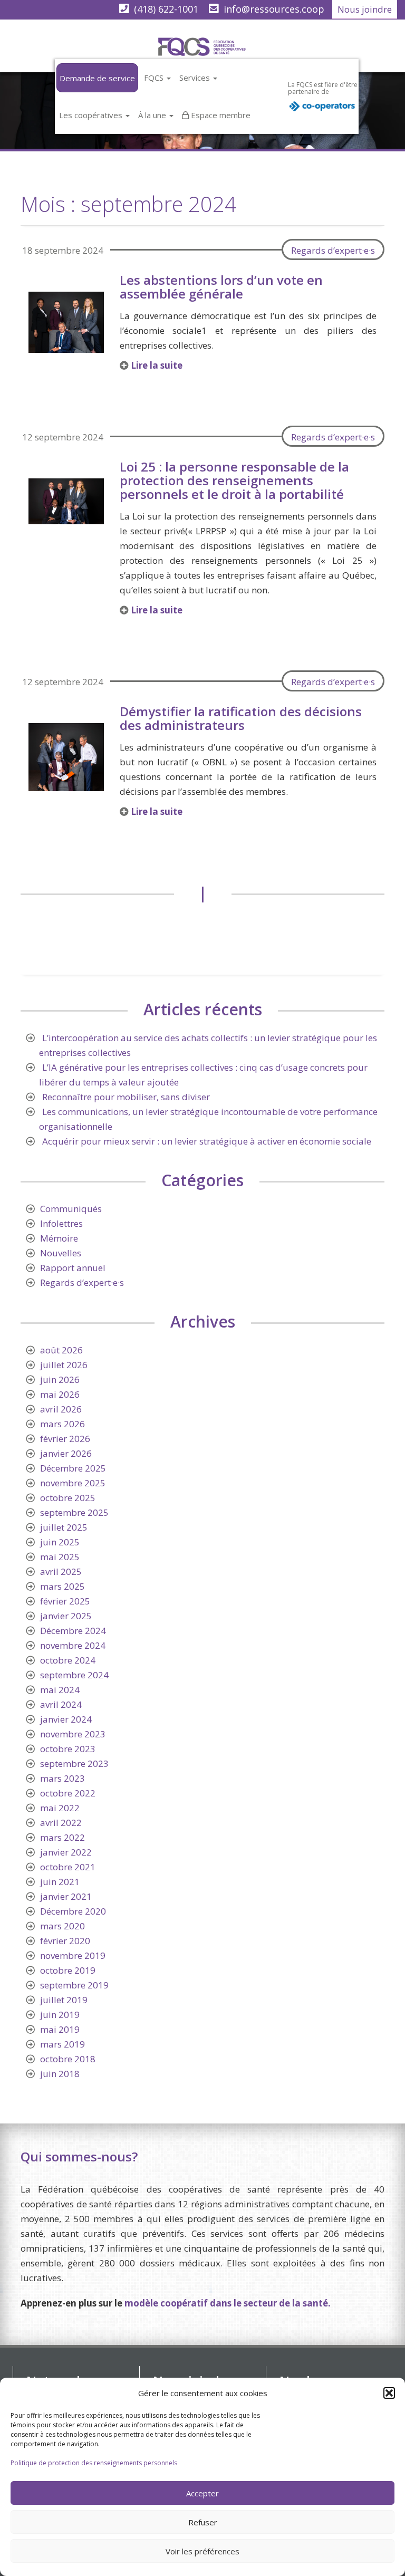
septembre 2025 (74, 1512)
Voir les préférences (202, 2551)
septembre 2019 (74, 1985)
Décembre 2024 (73, 1631)
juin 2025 (60, 1542)
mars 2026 (62, 1424)
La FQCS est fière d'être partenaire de (323, 88)
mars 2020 (62, 1926)
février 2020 (65, 1941)
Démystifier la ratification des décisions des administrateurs (241, 718)
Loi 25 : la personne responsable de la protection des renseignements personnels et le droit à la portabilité (234, 480)
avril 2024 (61, 1704)
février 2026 (65, 1439)
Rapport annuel (73, 1268)
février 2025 (65, 1601)
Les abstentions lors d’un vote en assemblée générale (221, 287)
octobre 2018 (68, 2059)
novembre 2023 (73, 1734)
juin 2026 (60, 1380)
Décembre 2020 (73, 1911)
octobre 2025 (68, 1498)
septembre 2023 (74, 1763)
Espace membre (221, 115)
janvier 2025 (66, 1616)
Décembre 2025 (73, 1468)
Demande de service (97, 78)
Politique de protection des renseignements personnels (94, 2463)
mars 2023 (62, 1778)
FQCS (155, 78)
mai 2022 (60, 1808)
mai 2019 (60, 2029)
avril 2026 (61, 1409)
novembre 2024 (73, 1645)
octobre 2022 (68, 1793)
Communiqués (71, 1209)
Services (196, 78)
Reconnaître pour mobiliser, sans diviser (126, 1097)
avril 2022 (61, 1823)
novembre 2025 (73, 1483)
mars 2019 (62, 2044)
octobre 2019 (68, 1970)
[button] (389, 2393)
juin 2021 (60, 1882)
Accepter (202, 2493)
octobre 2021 (68, 1867)
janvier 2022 (66, 1852)
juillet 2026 (64, 1365)
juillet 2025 (64, 1527)
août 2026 (61, 1350)
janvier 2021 (66, 1896)
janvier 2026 (66, 1453)
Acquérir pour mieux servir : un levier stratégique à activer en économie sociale (207, 1141)
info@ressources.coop (274, 9)
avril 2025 (61, 1571)
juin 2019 (60, 2015)
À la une (153, 115)
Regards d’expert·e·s (333, 250)
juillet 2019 (64, 2000)
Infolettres (61, 1223)
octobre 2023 (68, 1749)
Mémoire (59, 1238)
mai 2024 (60, 1690)
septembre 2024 (74, 1675)
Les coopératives (92, 115)
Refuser (203, 2522)
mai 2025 (60, 1557)
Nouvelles (61, 1253)
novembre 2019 (73, 1955)
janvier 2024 (66, 1719)
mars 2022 (62, 1837)
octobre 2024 (68, 1660)
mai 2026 (60, 1394)
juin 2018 (60, 2074)
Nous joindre (365, 9)
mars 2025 (62, 1586)
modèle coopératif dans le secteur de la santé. (228, 2303)
